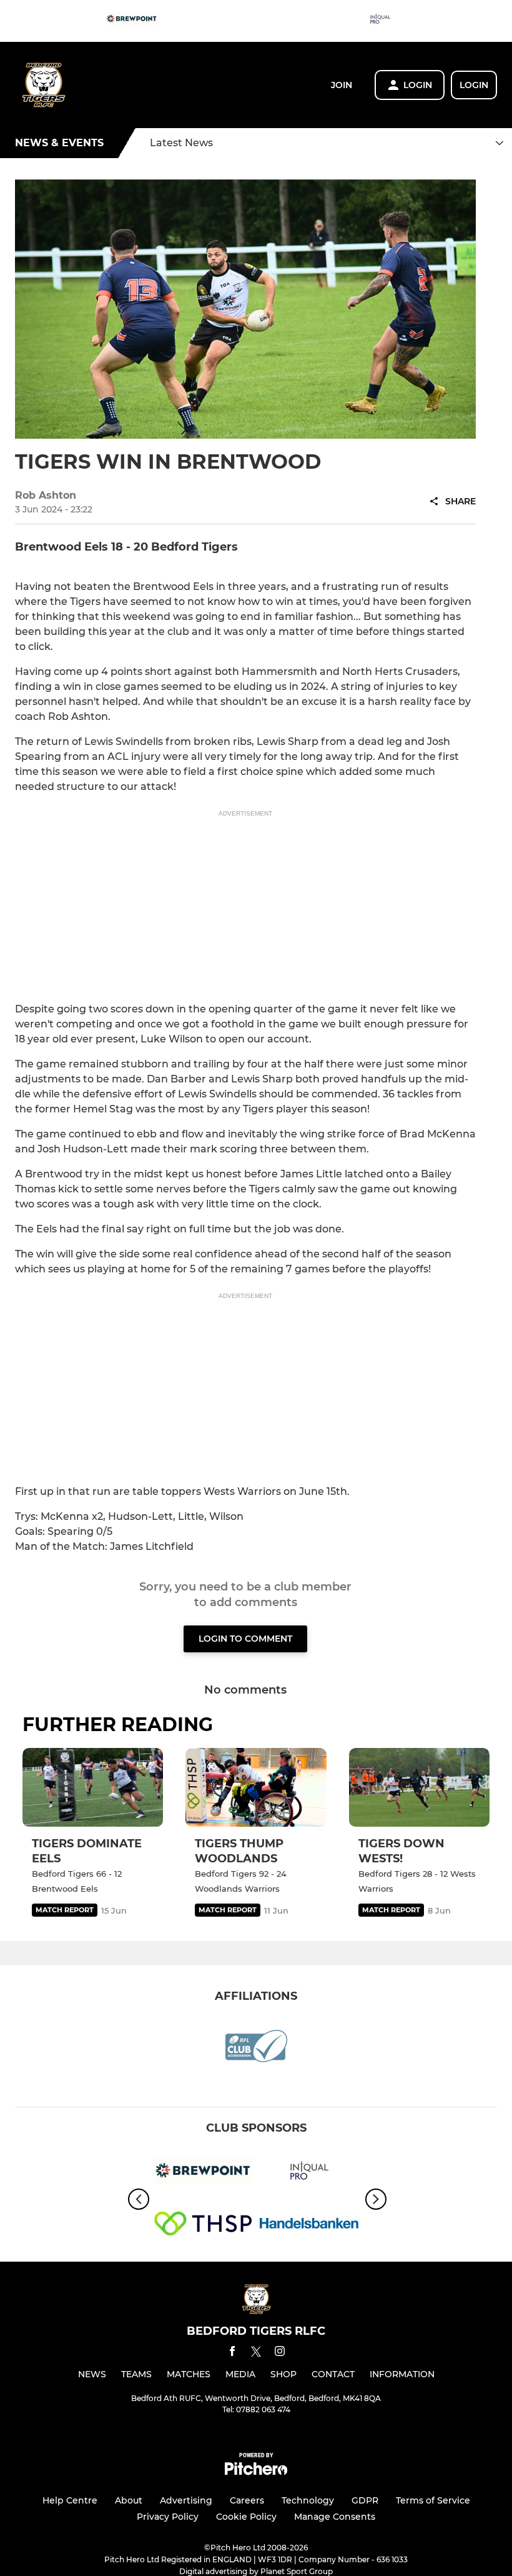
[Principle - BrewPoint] (132, 21)
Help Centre (70, 2500)
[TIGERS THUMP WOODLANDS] (256, 1788)
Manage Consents (335, 2517)
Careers (247, 2500)
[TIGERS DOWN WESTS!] (419, 1788)
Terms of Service (433, 2500)
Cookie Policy (246, 2517)
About (129, 2500)
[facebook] (232, 2353)
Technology (308, 2500)
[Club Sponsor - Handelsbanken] (309, 2226)
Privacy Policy (168, 2517)
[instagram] (280, 2353)
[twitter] (256, 2354)
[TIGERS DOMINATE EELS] (93, 1788)
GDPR (365, 2500)
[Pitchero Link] (256, 2472)
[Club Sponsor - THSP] (203, 2226)
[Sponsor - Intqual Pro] (380, 21)
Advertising (186, 2500)
